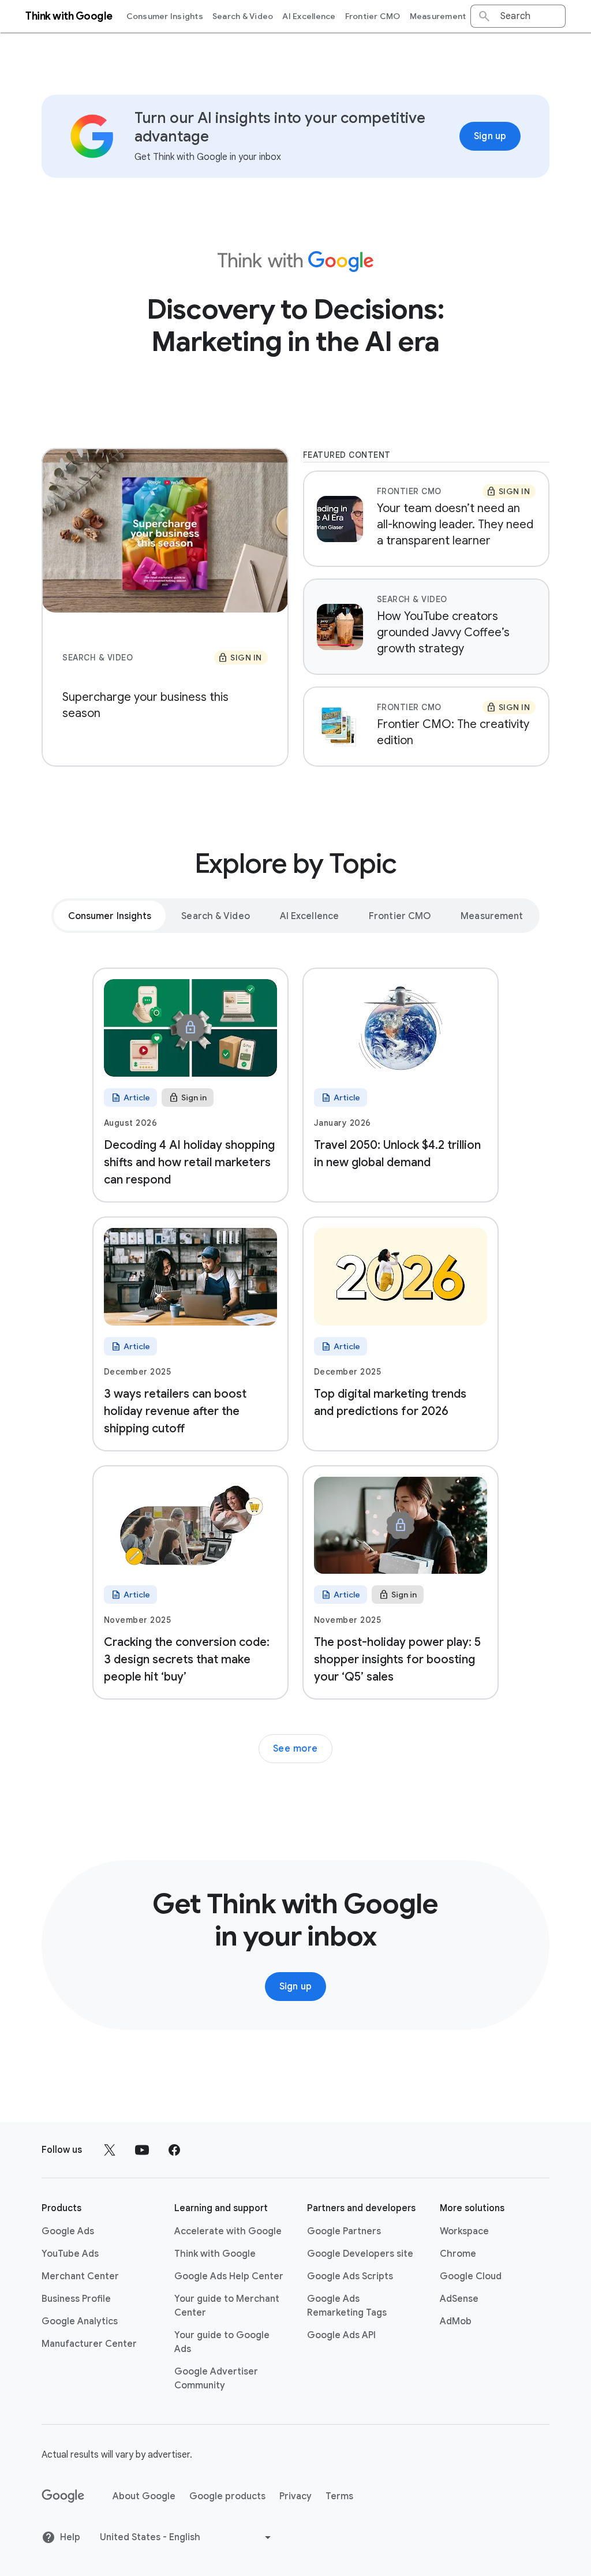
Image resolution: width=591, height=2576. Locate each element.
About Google (144, 2496)
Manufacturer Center (89, 2344)
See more (295, 1749)
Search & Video (243, 16)
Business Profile (76, 2299)
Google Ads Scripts (350, 2276)
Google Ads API (341, 2335)
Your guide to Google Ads (222, 2342)
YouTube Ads (70, 2254)
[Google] (63, 2496)
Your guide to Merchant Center (227, 2306)
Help (70, 2537)
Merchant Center (80, 2276)
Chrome (458, 2254)
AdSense (459, 2299)
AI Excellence (309, 16)
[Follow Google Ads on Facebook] (174, 2150)
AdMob (456, 2321)
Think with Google (215, 2254)
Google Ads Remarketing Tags (347, 2306)
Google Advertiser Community (216, 2379)
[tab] (110, 916)
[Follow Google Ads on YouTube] (142, 2150)
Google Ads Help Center (229, 2276)
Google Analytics (80, 2321)
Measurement (438, 16)
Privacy (295, 2496)
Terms (339, 2496)
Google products (227, 2496)
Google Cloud (471, 2276)
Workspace (464, 2231)
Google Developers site (360, 2254)
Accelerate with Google (228, 2231)
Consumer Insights (165, 16)
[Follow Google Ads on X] (110, 2150)
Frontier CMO (373, 16)
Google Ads (68, 2231)
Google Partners (344, 2231)
